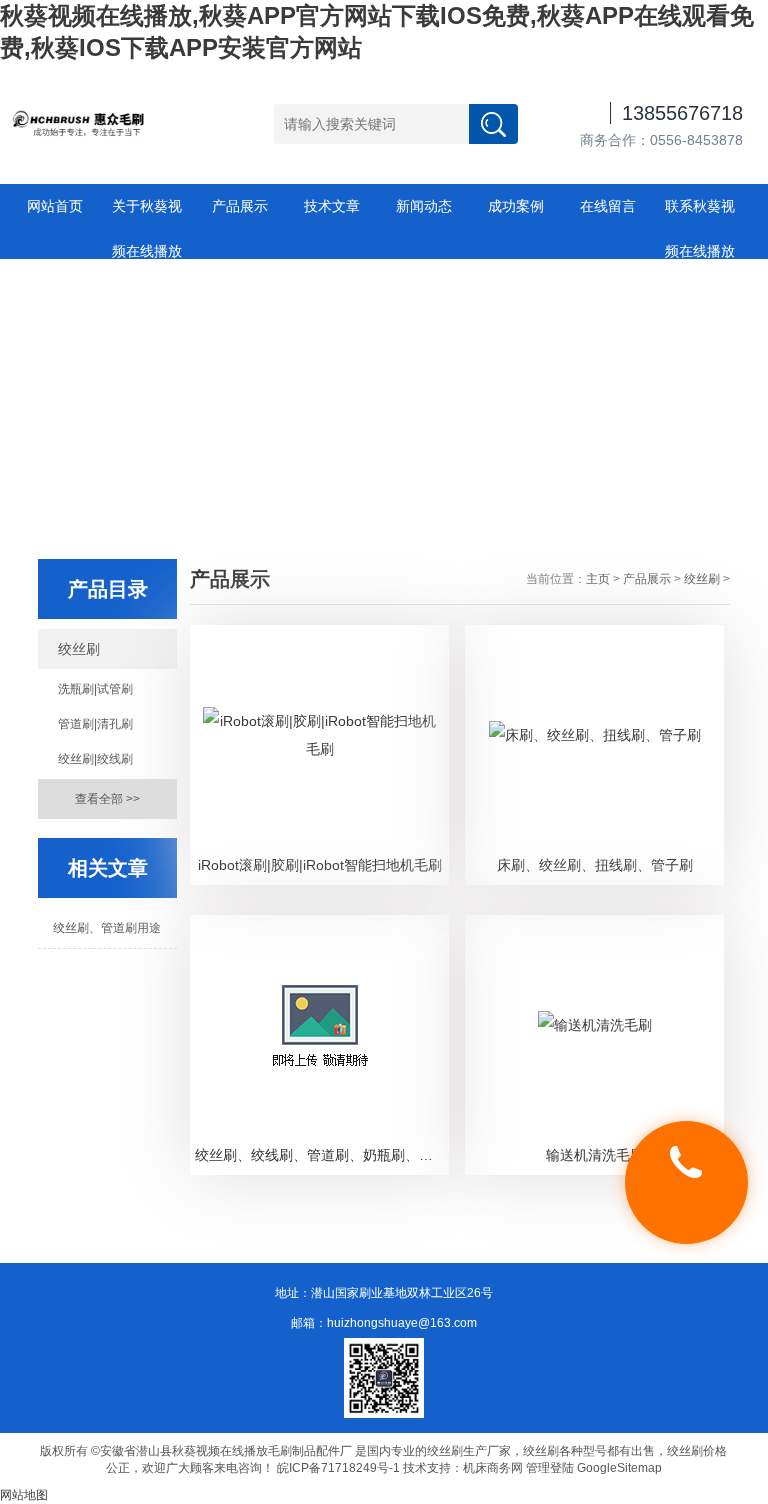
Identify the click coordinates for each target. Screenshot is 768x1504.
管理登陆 (550, 1468)
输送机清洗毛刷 (595, 1155)
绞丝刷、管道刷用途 (107, 928)
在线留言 (608, 206)
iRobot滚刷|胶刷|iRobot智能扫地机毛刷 (320, 865)
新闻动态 (424, 206)
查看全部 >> (107, 799)
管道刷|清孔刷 (95, 724)
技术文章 (332, 206)
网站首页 (55, 206)
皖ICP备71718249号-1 (338, 1468)
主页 (598, 579)
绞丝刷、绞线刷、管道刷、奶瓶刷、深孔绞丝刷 (322, 1155)
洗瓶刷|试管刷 (95, 689)
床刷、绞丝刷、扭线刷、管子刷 (595, 865)
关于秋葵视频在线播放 (147, 213)
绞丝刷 (79, 649)
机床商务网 (493, 1468)
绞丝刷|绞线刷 (95, 759)
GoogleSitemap (619, 1468)
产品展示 (240, 206)
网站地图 (24, 1495)
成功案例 (516, 206)
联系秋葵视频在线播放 (700, 213)
